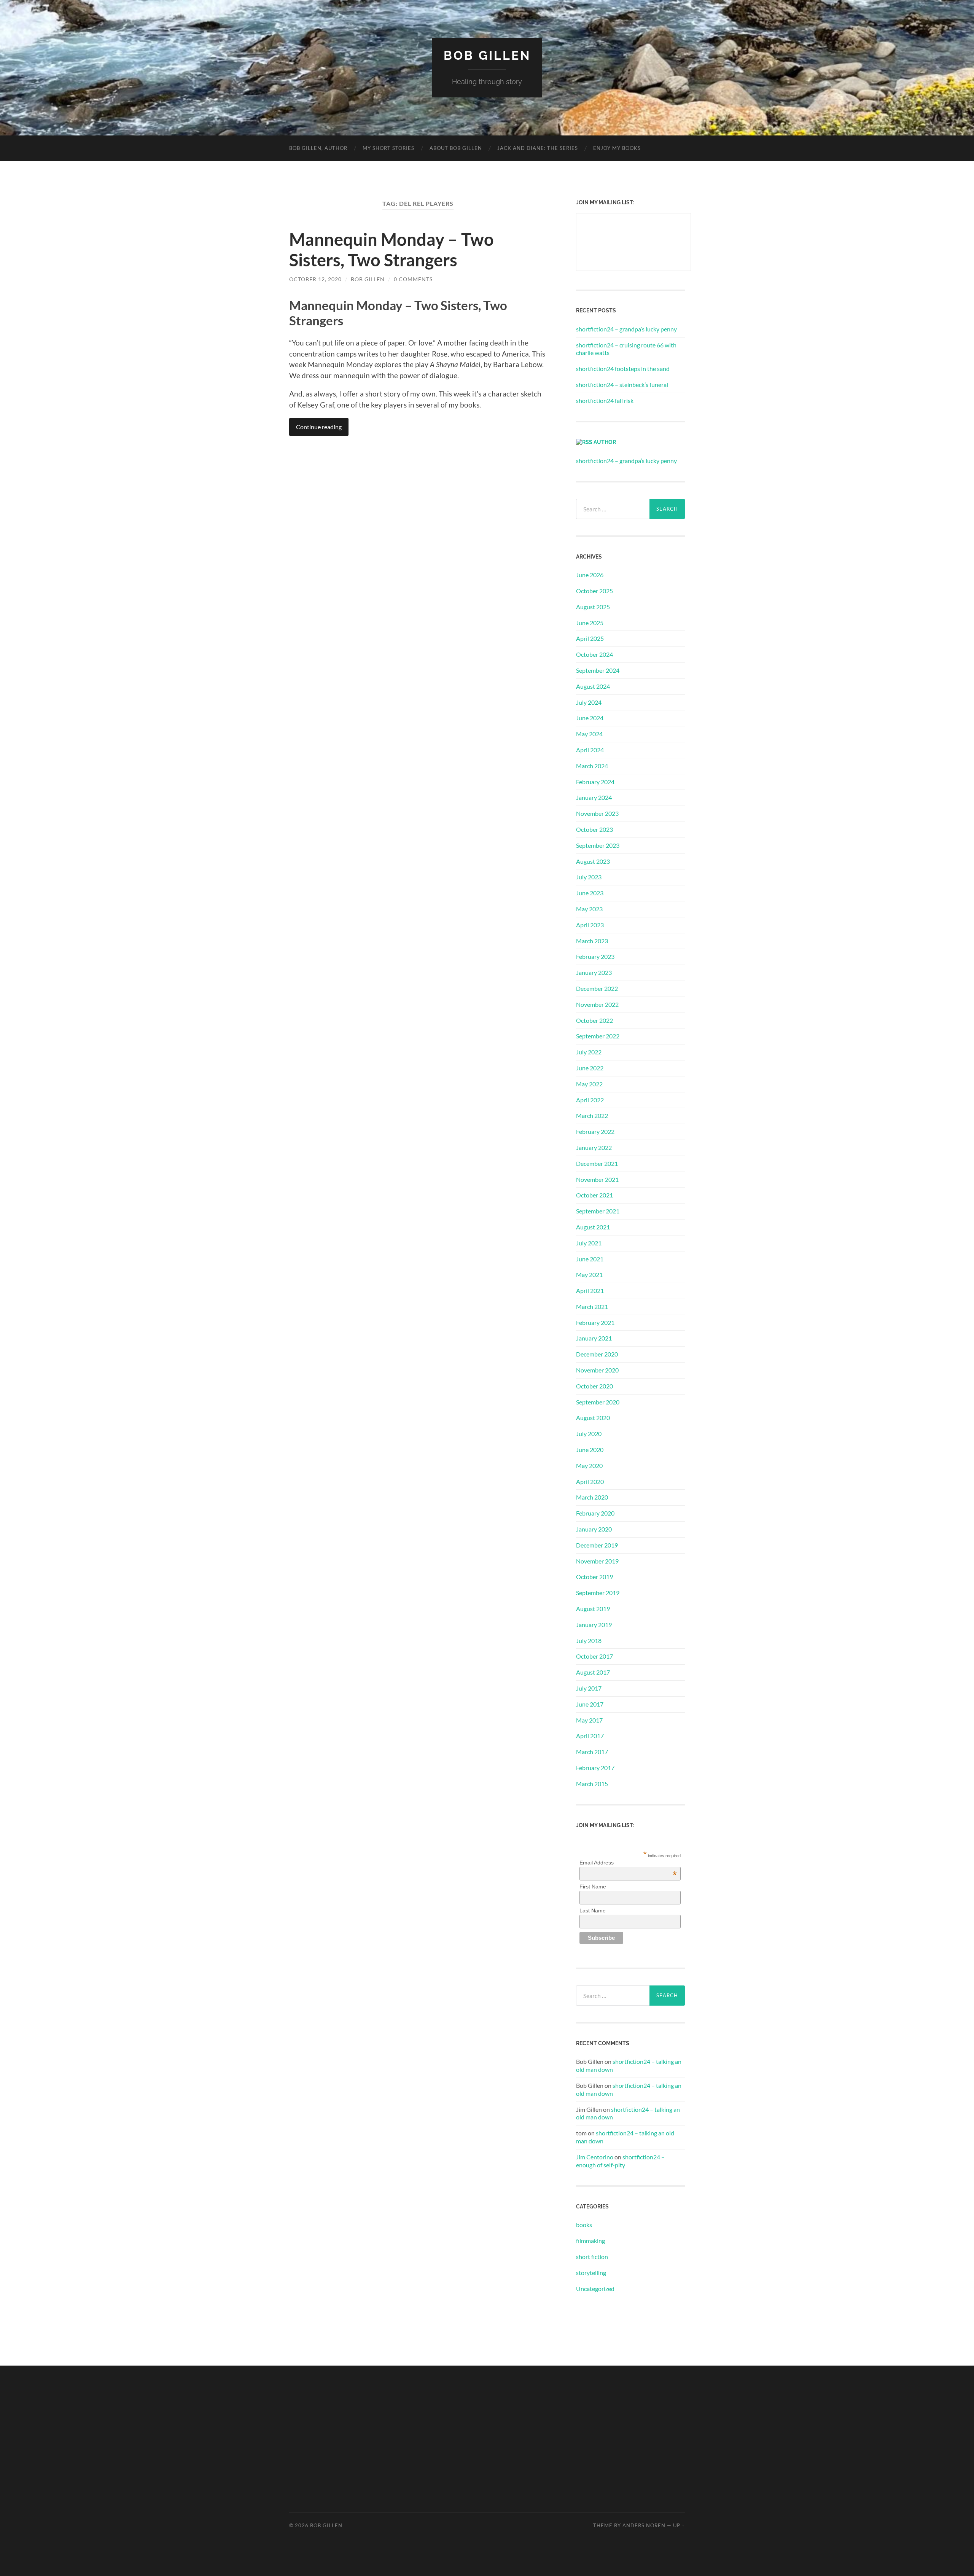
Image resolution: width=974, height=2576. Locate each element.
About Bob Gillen (456, 148)
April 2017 (590, 1736)
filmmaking (590, 2241)
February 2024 (595, 782)
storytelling (591, 2273)
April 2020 (590, 1481)
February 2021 (595, 1322)
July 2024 (589, 702)
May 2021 (589, 1274)
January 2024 (594, 797)
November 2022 (597, 1004)
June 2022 (590, 1068)
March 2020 (592, 1497)
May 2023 (589, 909)
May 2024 (589, 734)
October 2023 (594, 829)
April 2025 (590, 638)
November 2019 (597, 1561)
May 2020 (589, 1466)
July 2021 (589, 1243)
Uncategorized (595, 2289)
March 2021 (592, 1306)
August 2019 (593, 1609)
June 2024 (590, 718)
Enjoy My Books (617, 148)
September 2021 (598, 1211)
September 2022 (598, 1036)
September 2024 (598, 670)
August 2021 (593, 1227)
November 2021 (597, 1179)
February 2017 (595, 1768)
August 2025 (593, 607)
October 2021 (594, 1195)
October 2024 (594, 654)
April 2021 (590, 1290)
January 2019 (594, 1625)
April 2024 (590, 750)
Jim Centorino (595, 2157)
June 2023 (590, 893)
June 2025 (590, 623)
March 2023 (592, 941)
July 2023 (589, 877)
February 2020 (595, 1513)
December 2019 (597, 1545)
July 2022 (589, 1052)
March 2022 (592, 1115)
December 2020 (597, 1354)
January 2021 (594, 1338)
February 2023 (595, 956)
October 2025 (594, 591)
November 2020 (597, 1370)
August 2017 (593, 1672)
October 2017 (594, 1656)
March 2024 (592, 766)
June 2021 (590, 1259)
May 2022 (589, 1084)
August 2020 (593, 1418)
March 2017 (592, 1752)
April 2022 (590, 1100)
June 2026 (590, 575)
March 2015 (592, 1784)
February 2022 (595, 1131)
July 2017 (589, 1688)
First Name (593, 1887)
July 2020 (589, 1434)
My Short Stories (388, 148)
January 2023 (594, 972)
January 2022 (594, 1147)
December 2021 (597, 1163)
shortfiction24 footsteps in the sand (623, 369)
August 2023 (593, 861)
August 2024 (593, 686)
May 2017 (589, 1720)
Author (605, 442)
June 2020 (590, 1450)
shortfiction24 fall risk (605, 400)
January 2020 (594, 1529)
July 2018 (589, 1641)
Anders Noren (644, 2525)
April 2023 (590, 925)
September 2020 (598, 1402)
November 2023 (597, 813)
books (584, 2225)
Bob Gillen (487, 55)
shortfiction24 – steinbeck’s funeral (622, 384)
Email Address (628, 1863)
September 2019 (598, 1593)
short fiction (592, 2257)
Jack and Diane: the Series (538, 148)
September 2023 (598, 845)
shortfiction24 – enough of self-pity (620, 2161)
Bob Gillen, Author (318, 148)
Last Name (593, 1911)
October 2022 (594, 1020)
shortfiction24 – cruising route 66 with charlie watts (626, 349)
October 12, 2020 (315, 279)
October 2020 (594, 1386)
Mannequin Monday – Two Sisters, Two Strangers (392, 250)
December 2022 (597, 988)
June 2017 (590, 1704)
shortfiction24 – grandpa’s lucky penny (626, 329)
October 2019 (594, 1577)
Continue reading (319, 427)
